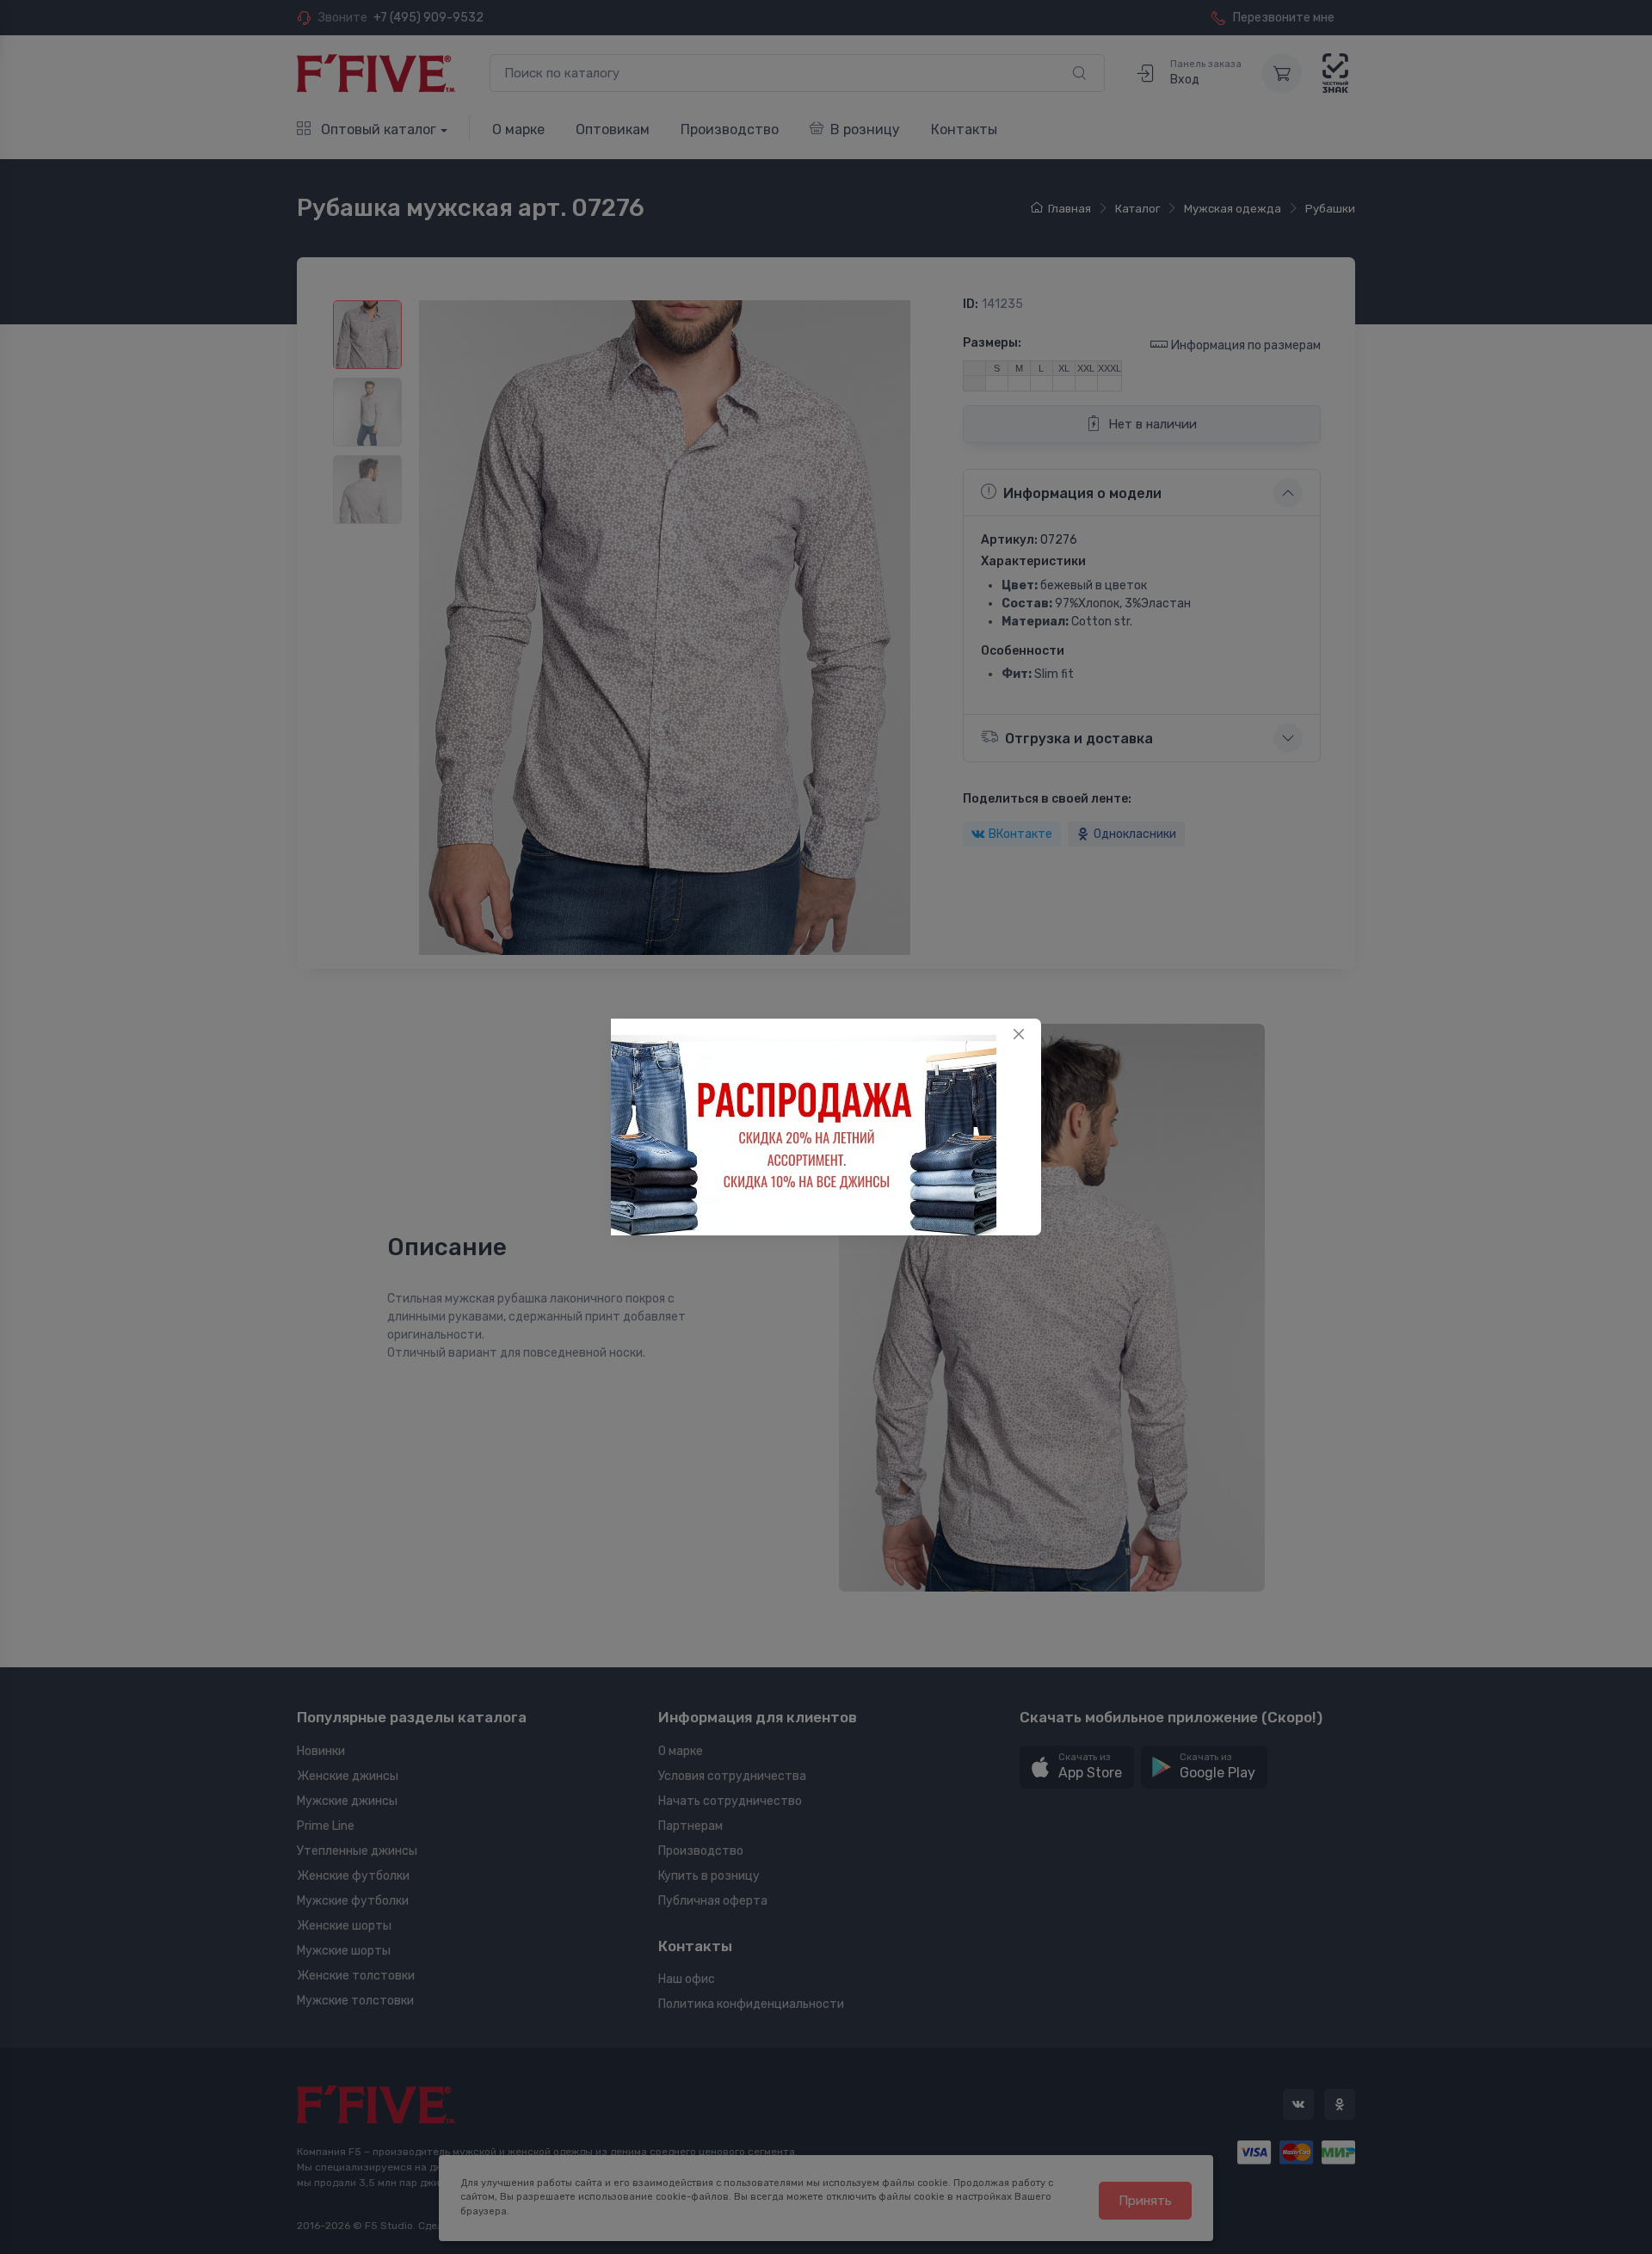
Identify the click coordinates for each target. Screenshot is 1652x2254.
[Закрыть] (1019, 1034)
